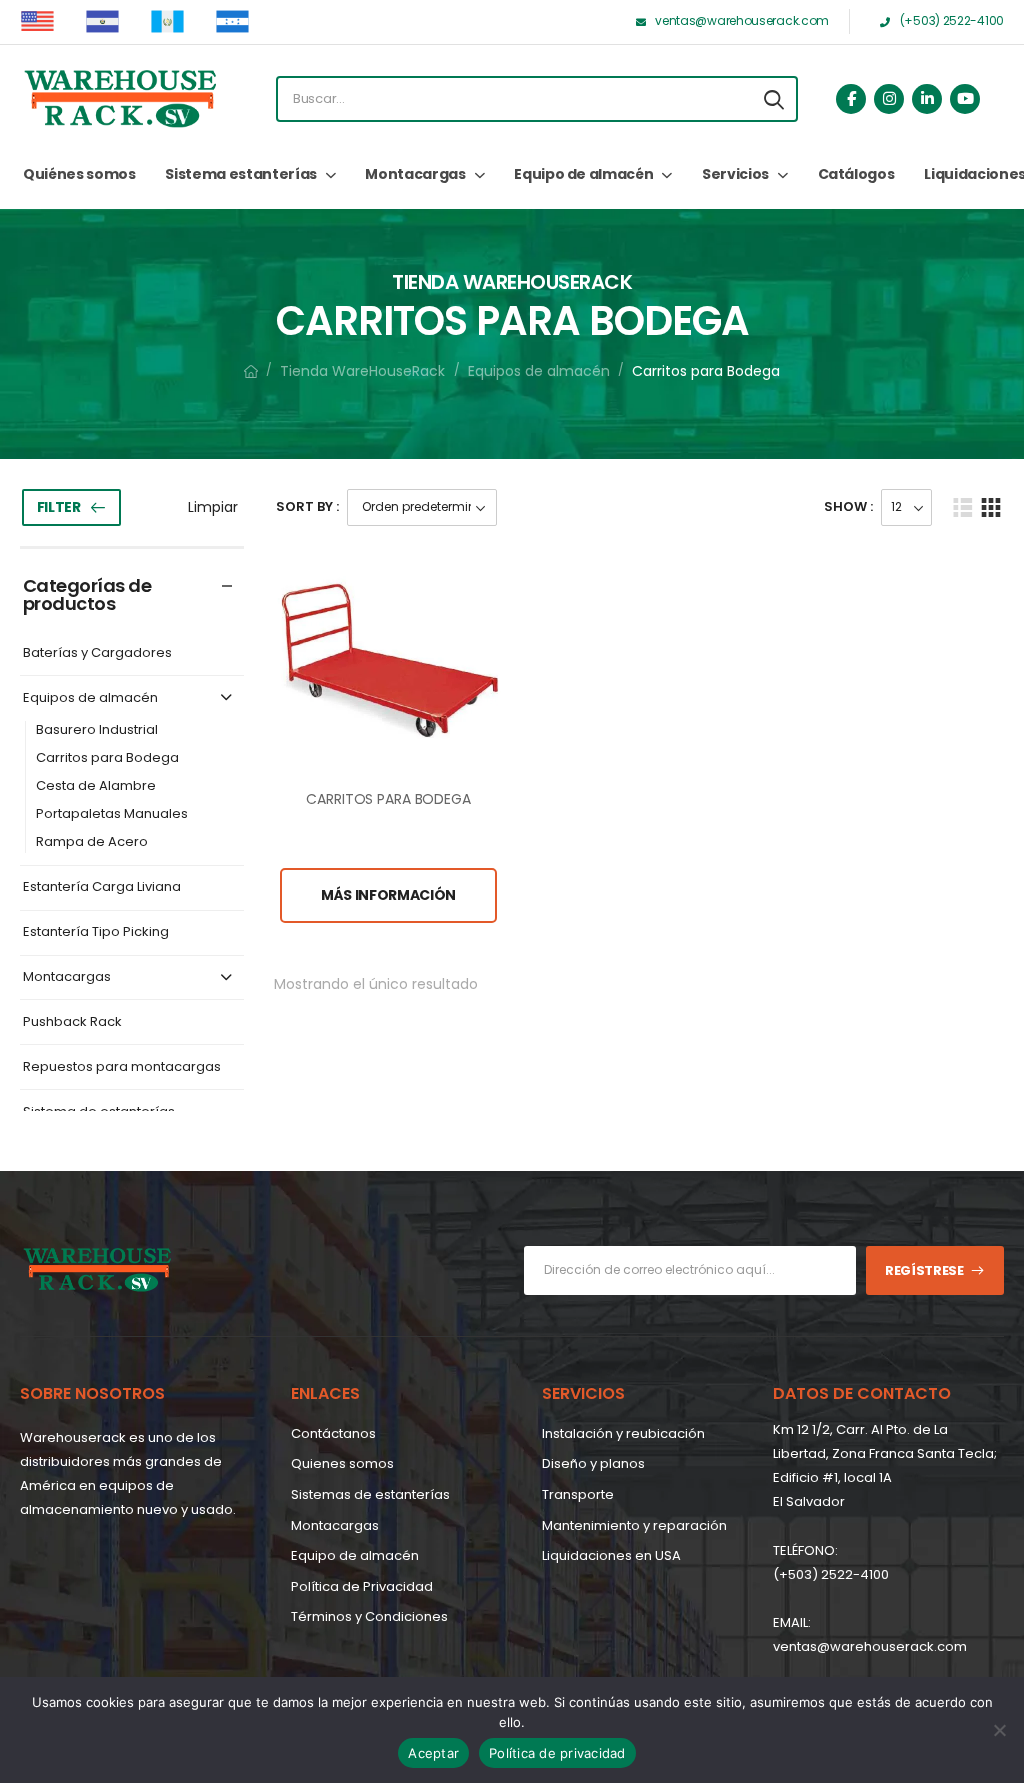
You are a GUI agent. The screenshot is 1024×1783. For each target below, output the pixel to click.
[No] (999, 1730)
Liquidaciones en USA (611, 1555)
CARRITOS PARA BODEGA (388, 799)
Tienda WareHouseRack (362, 371)
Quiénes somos (79, 174)
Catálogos (856, 174)
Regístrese (924, 1270)
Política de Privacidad (362, 1586)
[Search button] (774, 99)
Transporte (578, 1494)
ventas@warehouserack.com (870, 1646)
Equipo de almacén (583, 174)
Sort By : (307, 506)
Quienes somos (342, 1463)
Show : (848, 506)
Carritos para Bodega (107, 758)
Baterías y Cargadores (97, 653)
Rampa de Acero (92, 842)
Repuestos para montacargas (122, 1067)
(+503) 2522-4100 (831, 1574)
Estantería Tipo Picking (96, 932)
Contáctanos (333, 1433)
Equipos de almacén (539, 371)
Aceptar (433, 1753)
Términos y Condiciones (369, 1616)
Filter (59, 507)
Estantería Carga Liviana (102, 887)
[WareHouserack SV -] (120, 99)
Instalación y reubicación (623, 1433)
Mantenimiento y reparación (634, 1525)
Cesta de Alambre (96, 786)
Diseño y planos (593, 1463)
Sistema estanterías (240, 174)
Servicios (735, 174)
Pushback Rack (72, 1022)
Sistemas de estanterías (370, 1494)
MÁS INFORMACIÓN (388, 895)
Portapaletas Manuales (112, 814)
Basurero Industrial (97, 730)
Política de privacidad (557, 1753)
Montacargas (415, 174)
